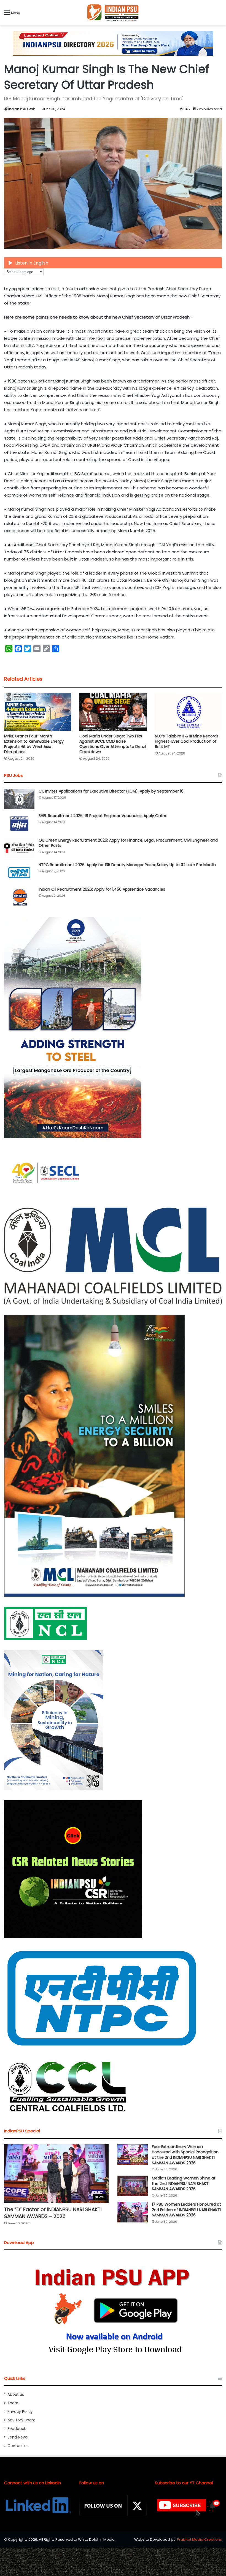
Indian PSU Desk (21, 109)
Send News (18, 2437)
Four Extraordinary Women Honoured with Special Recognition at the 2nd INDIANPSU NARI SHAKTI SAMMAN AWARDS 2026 (185, 2155)
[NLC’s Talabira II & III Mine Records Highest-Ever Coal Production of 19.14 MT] (188, 712)
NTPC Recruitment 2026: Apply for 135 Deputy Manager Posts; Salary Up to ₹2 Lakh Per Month (127, 865)
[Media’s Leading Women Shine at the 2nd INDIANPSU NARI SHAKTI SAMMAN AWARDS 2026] (133, 2186)
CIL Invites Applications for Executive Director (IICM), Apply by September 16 (111, 791)
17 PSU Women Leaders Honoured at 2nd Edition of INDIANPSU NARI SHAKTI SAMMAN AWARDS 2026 (186, 2210)
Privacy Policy (20, 2412)
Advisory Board (21, 2420)
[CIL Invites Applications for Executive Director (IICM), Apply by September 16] (19, 799)
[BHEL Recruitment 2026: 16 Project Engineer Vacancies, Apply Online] (19, 824)
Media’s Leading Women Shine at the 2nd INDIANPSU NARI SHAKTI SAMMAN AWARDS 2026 (184, 2183)
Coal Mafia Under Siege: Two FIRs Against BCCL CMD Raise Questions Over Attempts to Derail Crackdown (113, 744)
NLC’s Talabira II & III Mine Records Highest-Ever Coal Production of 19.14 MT (187, 741)
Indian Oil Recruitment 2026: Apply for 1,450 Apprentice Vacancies (102, 889)
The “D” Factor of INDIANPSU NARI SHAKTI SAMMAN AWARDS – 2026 (53, 2213)
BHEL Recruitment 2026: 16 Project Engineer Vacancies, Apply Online (103, 816)
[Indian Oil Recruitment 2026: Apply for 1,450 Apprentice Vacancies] (19, 897)
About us (16, 2395)
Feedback (17, 2429)
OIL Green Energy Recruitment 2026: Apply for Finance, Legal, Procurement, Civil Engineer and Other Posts (128, 843)
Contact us (18, 2446)
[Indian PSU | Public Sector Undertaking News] (113, 13)
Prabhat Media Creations (199, 2539)
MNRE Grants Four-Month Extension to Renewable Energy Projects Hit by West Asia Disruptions (34, 744)
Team (13, 2403)
